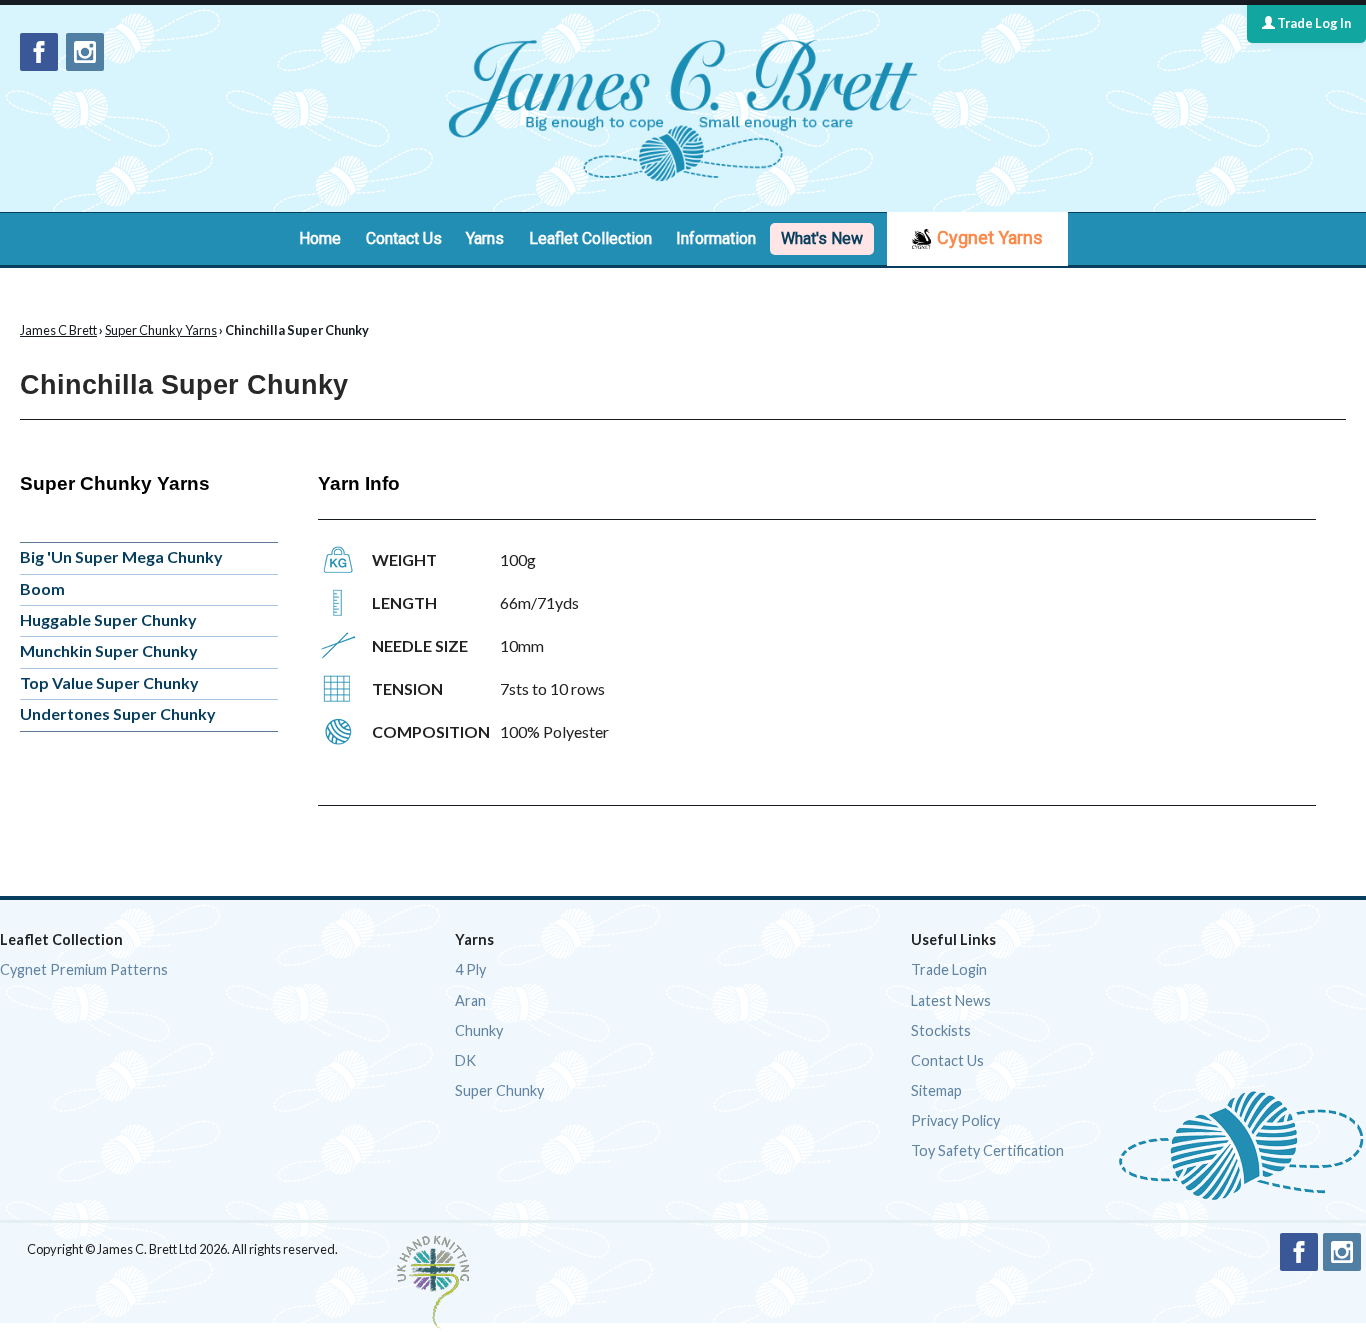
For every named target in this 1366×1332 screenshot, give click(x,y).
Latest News (951, 1000)
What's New (822, 238)
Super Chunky (499, 1090)
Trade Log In (1313, 23)
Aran (470, 1000)
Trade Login (949, 969)
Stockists (941, 1030)
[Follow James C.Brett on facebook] (39, 52)
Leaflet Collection (590, 238)
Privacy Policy (955, 1120)
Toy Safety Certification (987, 1150)
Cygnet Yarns (990, 237)
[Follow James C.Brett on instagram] (85, 52)
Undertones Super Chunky (118, 713)
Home (320, 238)
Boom (42, 588)
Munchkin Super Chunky (109, 650)
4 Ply (470, 969)
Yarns (485, 238)
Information (716, 238)
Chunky (479, 1030)
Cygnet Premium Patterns (84, 969)
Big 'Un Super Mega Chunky (121, 556)
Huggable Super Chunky (108, 619)
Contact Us (404, 238)
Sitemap (936, 1090)
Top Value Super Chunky (109, 682)
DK (465, 1060)
